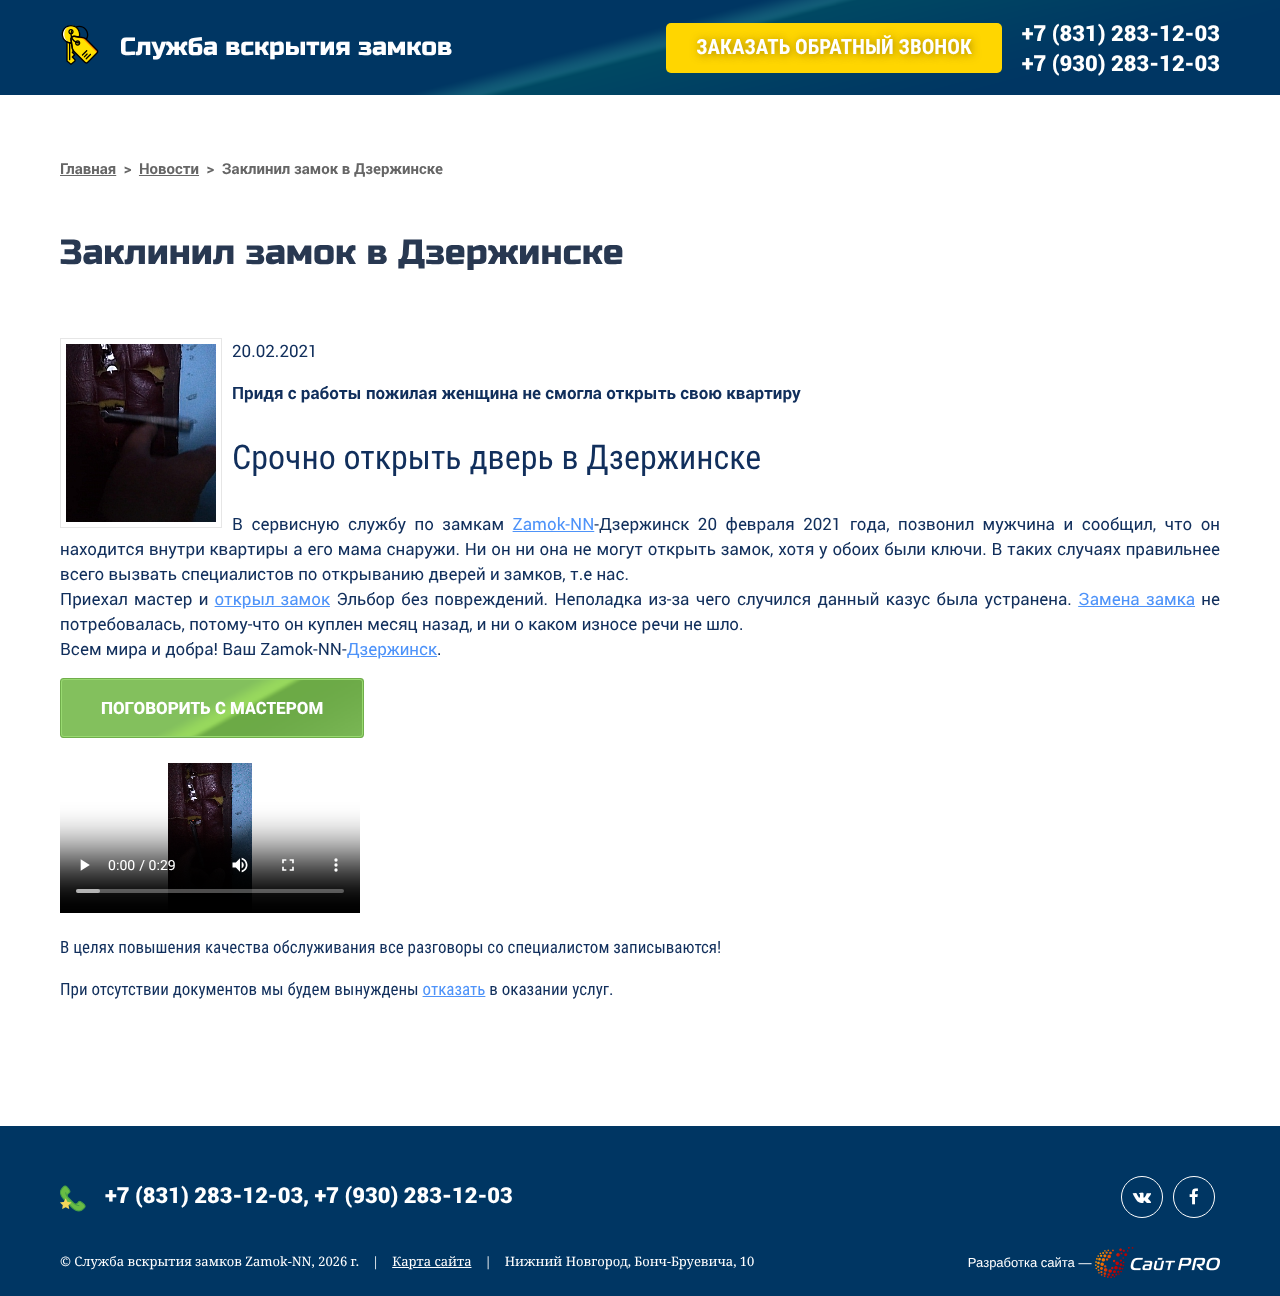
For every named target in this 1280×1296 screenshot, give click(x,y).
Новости (169, 169)
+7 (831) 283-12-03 (204, 1194)
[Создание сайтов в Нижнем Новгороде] (1157, 1262)
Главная (88, 169)
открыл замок (272, 598)
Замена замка (1136, 598)
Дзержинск (392, 648)
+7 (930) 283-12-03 (414, 1194)
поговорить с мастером (212, 707)
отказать (454, 990)
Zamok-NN (554, 523)
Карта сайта (431, 1261)
